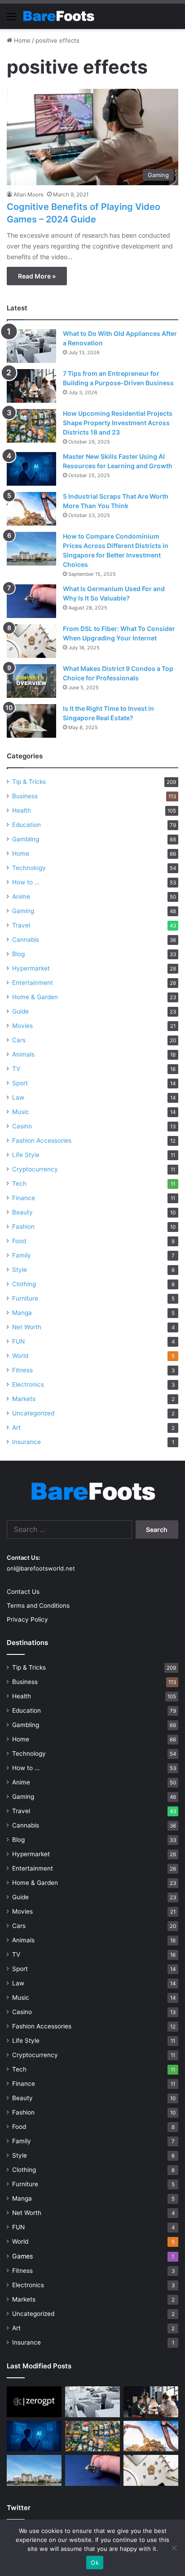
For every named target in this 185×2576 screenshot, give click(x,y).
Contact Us (23, 1592)
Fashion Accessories (42, 1140)
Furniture (25, 1298)
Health (22, 810)
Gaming (23, 911)
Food (19, 1241)
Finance (24, 1198)
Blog (18, 954)
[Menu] (11, 20)
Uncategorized (33, 1413)
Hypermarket (31, 968)
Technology (29, 868)
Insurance (26, 1442)
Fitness (22, 1370)
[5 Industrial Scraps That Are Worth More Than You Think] (31, 509)
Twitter (19, 2508)
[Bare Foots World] (58, 16)
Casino (22, 1126)
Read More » (37, 276)
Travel (21, 925)
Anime (21, 896)
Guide (20, 1011)
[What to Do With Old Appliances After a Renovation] (31, 346)
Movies (22, 1026)
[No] (174, 2548)
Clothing (24, 1284)
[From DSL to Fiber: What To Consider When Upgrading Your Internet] (31, 641)
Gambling (26, 839)
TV (16, 1069)
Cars (19, 1040)
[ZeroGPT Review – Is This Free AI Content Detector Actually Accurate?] (34, 2402)
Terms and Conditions (38, 1606)
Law (18, 1097)
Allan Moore (29, 194)
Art (16, 1427)
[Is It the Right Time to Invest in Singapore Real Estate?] (31, 721)
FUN (18, 1341)
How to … (26, 882)
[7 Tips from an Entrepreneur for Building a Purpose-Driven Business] (31, 386)
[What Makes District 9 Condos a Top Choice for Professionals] (31, 681)
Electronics (28, 1384)
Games (22, 2256)
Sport (20, 1083)
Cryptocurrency (35, 1169)
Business (25, 796)
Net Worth (27, 1327)
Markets (24, 1399)
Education (26, 825)
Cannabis (26, 940)
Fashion (23, 1227)
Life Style (26, 1155)
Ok (95, 2563)
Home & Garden (35, 997)
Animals (23, 1054)
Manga (22, 1313)
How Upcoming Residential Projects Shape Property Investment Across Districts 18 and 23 (118, 423)
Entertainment (33, 983)
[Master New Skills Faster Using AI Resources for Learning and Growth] (31, 469)
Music (21, 1112)
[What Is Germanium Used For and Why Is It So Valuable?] (31, 601)
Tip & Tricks (29, 782)
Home (21, 40)
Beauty (22, 1212)
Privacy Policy (27, 1619)
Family (22, 1255)
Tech (19, 1184)
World (20, 1356)
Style (20, 1270)
